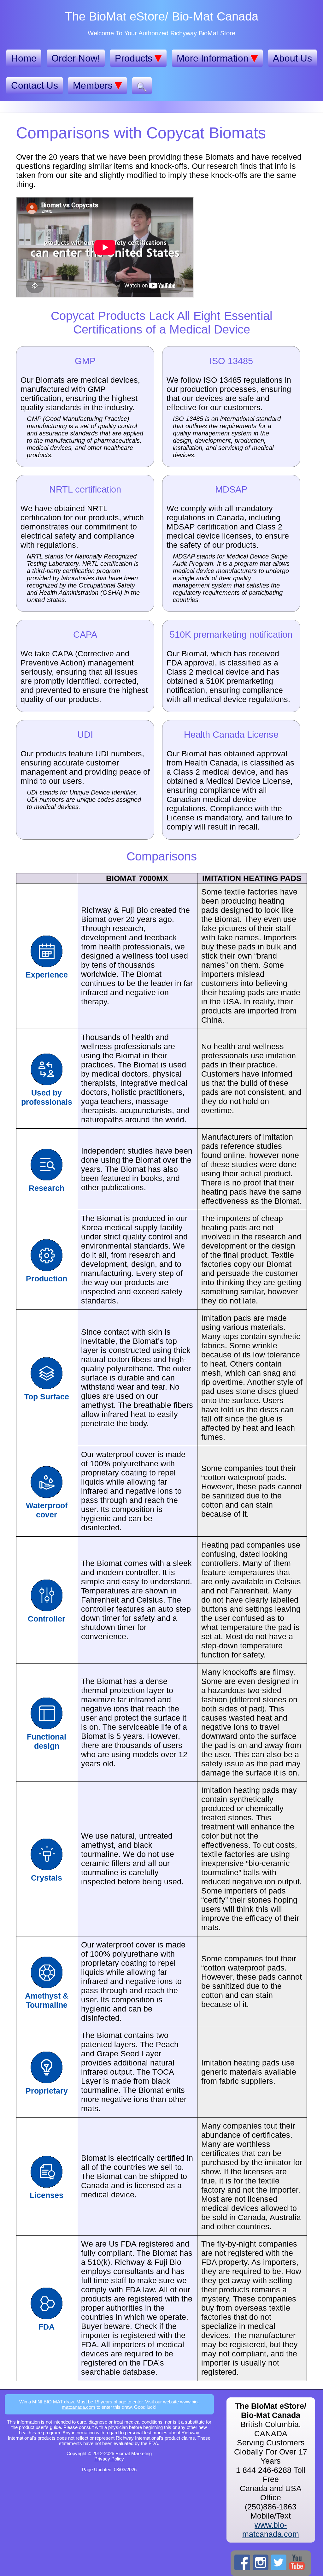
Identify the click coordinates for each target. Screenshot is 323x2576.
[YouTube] (297, 2562)
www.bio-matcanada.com (271, 2529)
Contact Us (35, 85)
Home (24, 58)
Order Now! (76, 58)
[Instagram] (261, 2562)
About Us (292, 58)
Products (134, 58)
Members (93, 85)
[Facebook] (242, 2562)
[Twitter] (279, 2562)
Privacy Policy (109, 2459)
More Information (213, 58)
